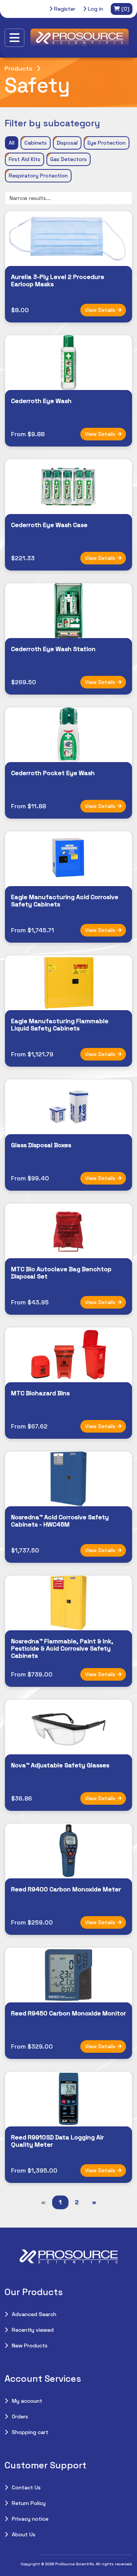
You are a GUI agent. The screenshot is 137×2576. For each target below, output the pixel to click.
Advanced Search (34, 2314)
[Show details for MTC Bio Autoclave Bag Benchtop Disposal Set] (68, 1231)
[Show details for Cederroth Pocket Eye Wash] (68, 735)
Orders (20, 2416)
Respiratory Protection (38, 176)
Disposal (67, 143)
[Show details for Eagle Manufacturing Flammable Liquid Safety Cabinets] (68, 983)
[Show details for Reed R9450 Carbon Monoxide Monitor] (68, 1975)
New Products (30, 2345)
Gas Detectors (68, 159)
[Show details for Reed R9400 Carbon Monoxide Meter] (68, 1851)
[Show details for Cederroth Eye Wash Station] (68, 611)
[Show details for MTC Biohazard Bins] (68, 1355)
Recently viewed (33, 2330)
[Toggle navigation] (14, 38)
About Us (24, 2534)
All (12, 143)
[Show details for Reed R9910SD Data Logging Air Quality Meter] (68, 2099)
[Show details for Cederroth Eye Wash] (68, 363)
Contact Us (26, 2487)
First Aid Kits (25, 159)
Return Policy (29, 2503)
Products (18, 69)
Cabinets (36, 143)
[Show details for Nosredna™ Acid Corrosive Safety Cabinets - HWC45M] (68, 1479)
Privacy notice (30, 2519)
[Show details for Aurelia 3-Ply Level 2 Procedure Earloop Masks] (68, 239)
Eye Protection (107, 143)
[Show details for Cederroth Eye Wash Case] (68, 487)
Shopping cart (30, 2432)
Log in (95, 9)
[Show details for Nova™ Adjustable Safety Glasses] (68, 1727)
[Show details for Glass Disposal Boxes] (68, 1107)
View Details (101, 310)
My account (27, 2401)
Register (64, 9)
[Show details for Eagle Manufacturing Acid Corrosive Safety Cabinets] (68, 859)
